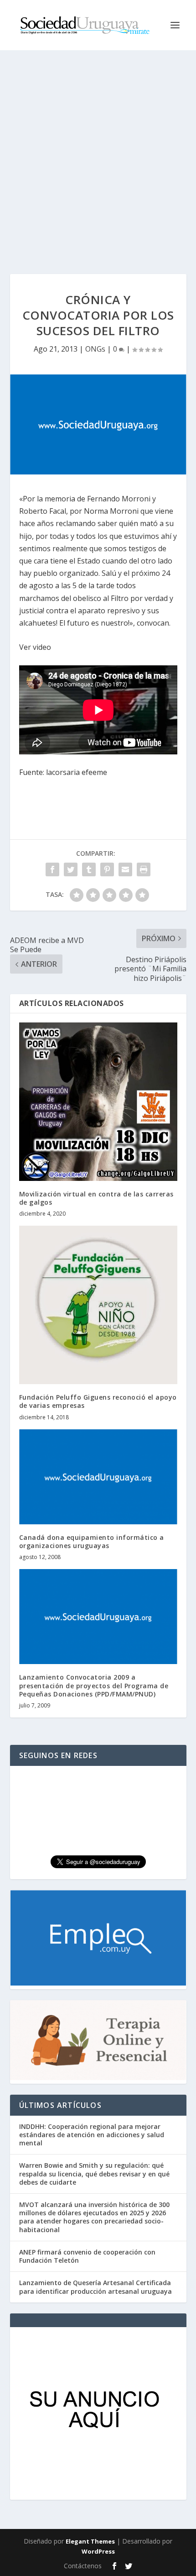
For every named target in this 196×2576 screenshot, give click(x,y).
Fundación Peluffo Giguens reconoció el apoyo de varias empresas (98, 1401)
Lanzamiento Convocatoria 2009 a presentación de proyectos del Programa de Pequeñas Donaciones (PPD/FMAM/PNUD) (94, 1685)
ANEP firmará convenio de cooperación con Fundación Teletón (87, 2256)
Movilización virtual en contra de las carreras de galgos (96, 1198)
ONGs (95, 349)
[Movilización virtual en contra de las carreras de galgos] (98, 1102)
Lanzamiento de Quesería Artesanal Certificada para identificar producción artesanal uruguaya (95, 2287)
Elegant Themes (90, 2541)
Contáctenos (83, 2566)
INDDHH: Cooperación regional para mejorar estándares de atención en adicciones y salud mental (92, 2135)
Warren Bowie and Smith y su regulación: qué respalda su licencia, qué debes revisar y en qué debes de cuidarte (94, 2173)
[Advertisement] (98, 153)
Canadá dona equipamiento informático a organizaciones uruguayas (92, 1541)
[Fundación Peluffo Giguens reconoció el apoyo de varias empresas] (98, 1305)
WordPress (98, 2551)
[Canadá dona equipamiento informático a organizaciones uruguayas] (98, 1477)
